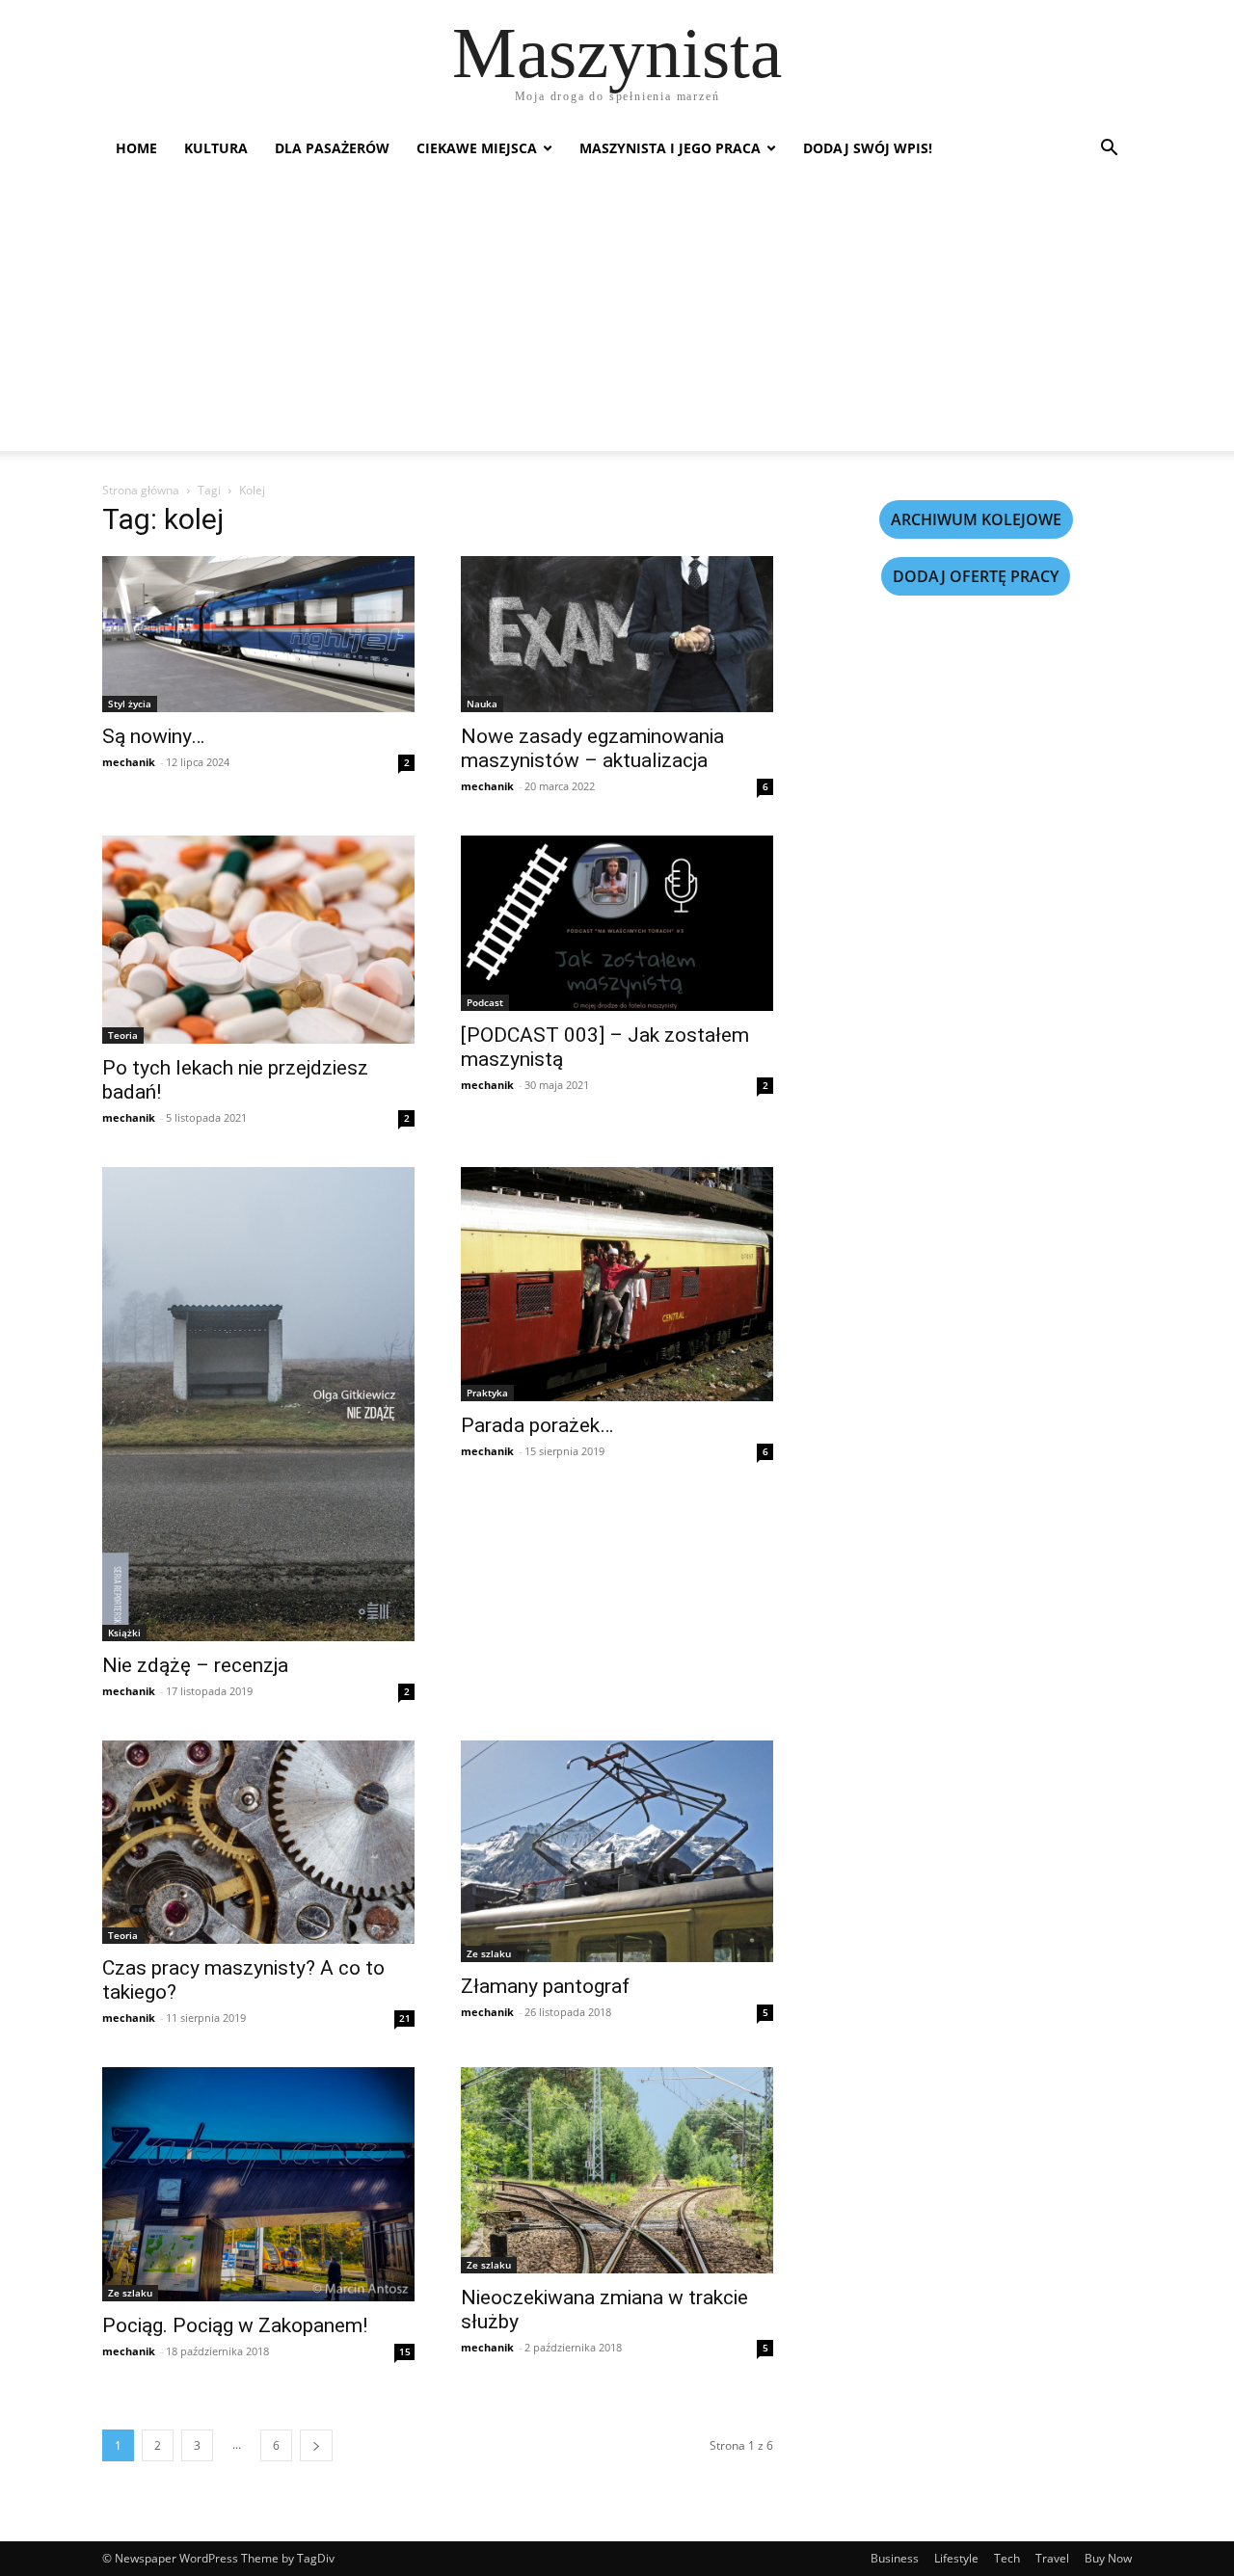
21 (405, 2018)
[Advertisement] (617, 316)
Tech (1007, 2558)
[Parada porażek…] (617, 1284)
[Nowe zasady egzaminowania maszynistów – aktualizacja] (617, 634)
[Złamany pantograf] (617, 1851)
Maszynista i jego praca (670, 148)
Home (136, 148)
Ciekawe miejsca (477, 148)
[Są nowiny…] (258, 634)
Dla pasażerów (332, 148)
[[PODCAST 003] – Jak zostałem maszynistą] (617, 923)
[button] (1109, 150)
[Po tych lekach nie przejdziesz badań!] (258, 940)
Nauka (482, 704)
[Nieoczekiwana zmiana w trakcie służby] (617, 2170)
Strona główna (141, 490)
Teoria (123, 1035)
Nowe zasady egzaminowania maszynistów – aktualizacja (592, 748)
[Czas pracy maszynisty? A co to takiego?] (258, 1842)
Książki (124, 1633)
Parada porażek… (537, 1425)
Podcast (485, 1002)
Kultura (216, 148)
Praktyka (487, 1393)
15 (405, 2351)
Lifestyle (956, 2558)
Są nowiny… (153, 736)
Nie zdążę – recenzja (195, 1665)
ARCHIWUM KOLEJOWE (976, 519)
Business (895, 2558)
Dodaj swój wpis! (868, 148)
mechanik (129, 762)
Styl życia (130, 704)
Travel (1052, 2558)
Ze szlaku (489, 1953)
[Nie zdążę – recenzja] (258, 1404)
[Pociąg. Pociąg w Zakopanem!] (258, 2184)
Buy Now (1108, 2558)
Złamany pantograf (545, 1986)
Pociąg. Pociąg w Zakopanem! (235, 2325)
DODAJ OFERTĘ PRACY (976, 576)
